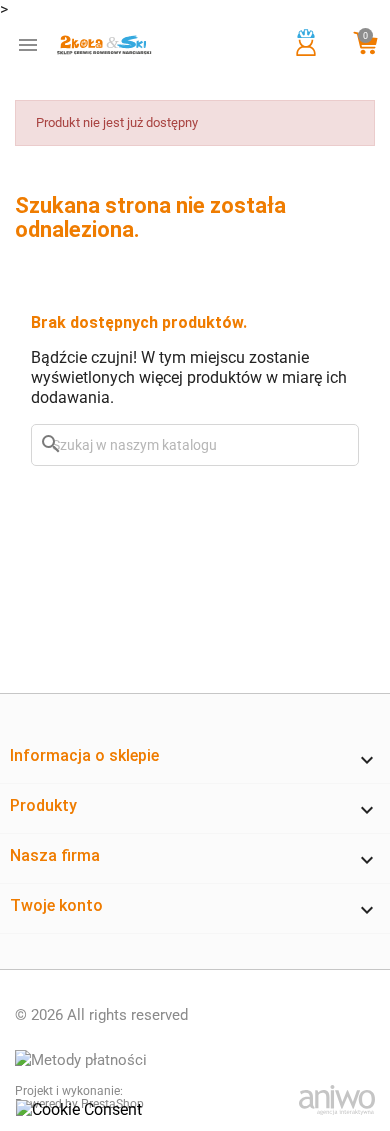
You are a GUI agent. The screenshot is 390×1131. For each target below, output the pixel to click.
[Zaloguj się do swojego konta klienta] (306, 54)
